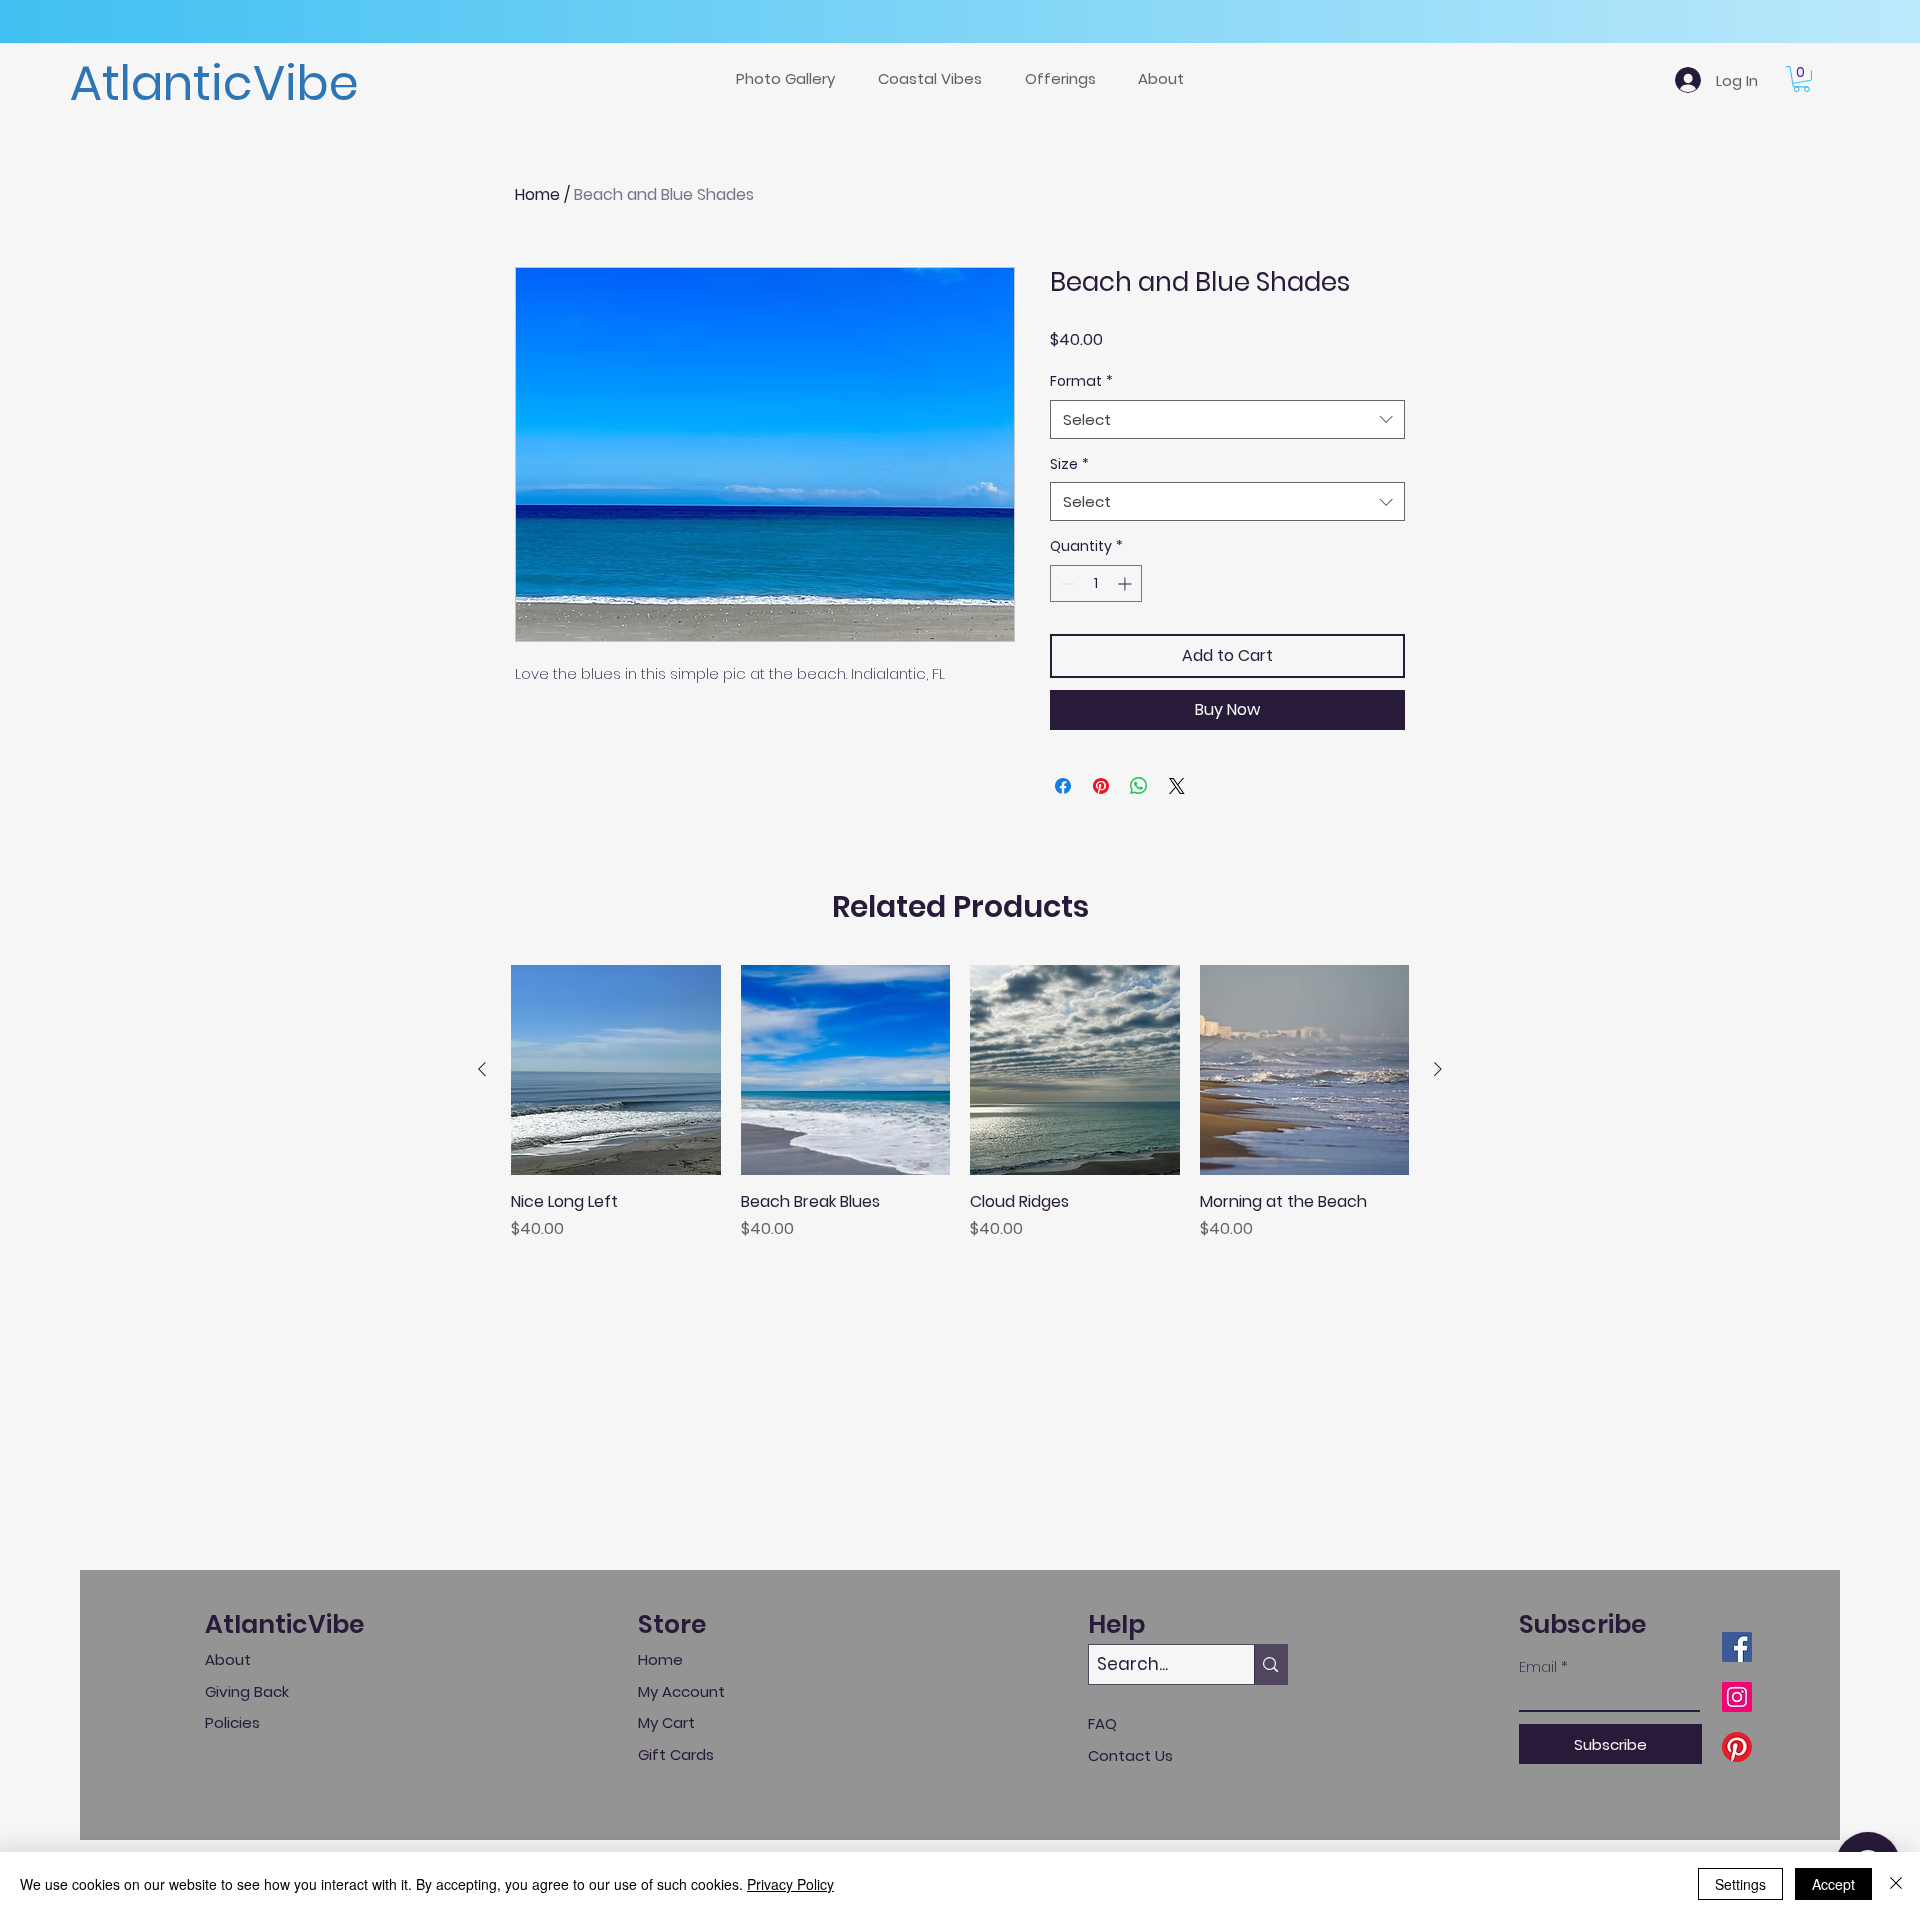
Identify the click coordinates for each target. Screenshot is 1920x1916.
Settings (1740, 1884)
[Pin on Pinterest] (1101, 786)
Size (1069, 464)
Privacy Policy (790, 1884)
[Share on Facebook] (1063, 786)
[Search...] (1270, 1664)
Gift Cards (676, 1754)
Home (537, 194)
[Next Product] (1438, 1069)
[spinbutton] (1096, 583)
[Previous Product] (482, 1069)
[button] (1066, 79)
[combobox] (1227, 419)
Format (1081, 381)
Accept (1833, 1884)
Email (1538, 1666)
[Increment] (1126, 583)
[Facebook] (1737, 1647)
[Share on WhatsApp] (1139, 786)
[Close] (1896, 1884)
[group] (960, 1114)
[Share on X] (1177, 786)
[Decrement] (1065, 583)
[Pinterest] (1737, 1747)
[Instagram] (1737, 1697)
